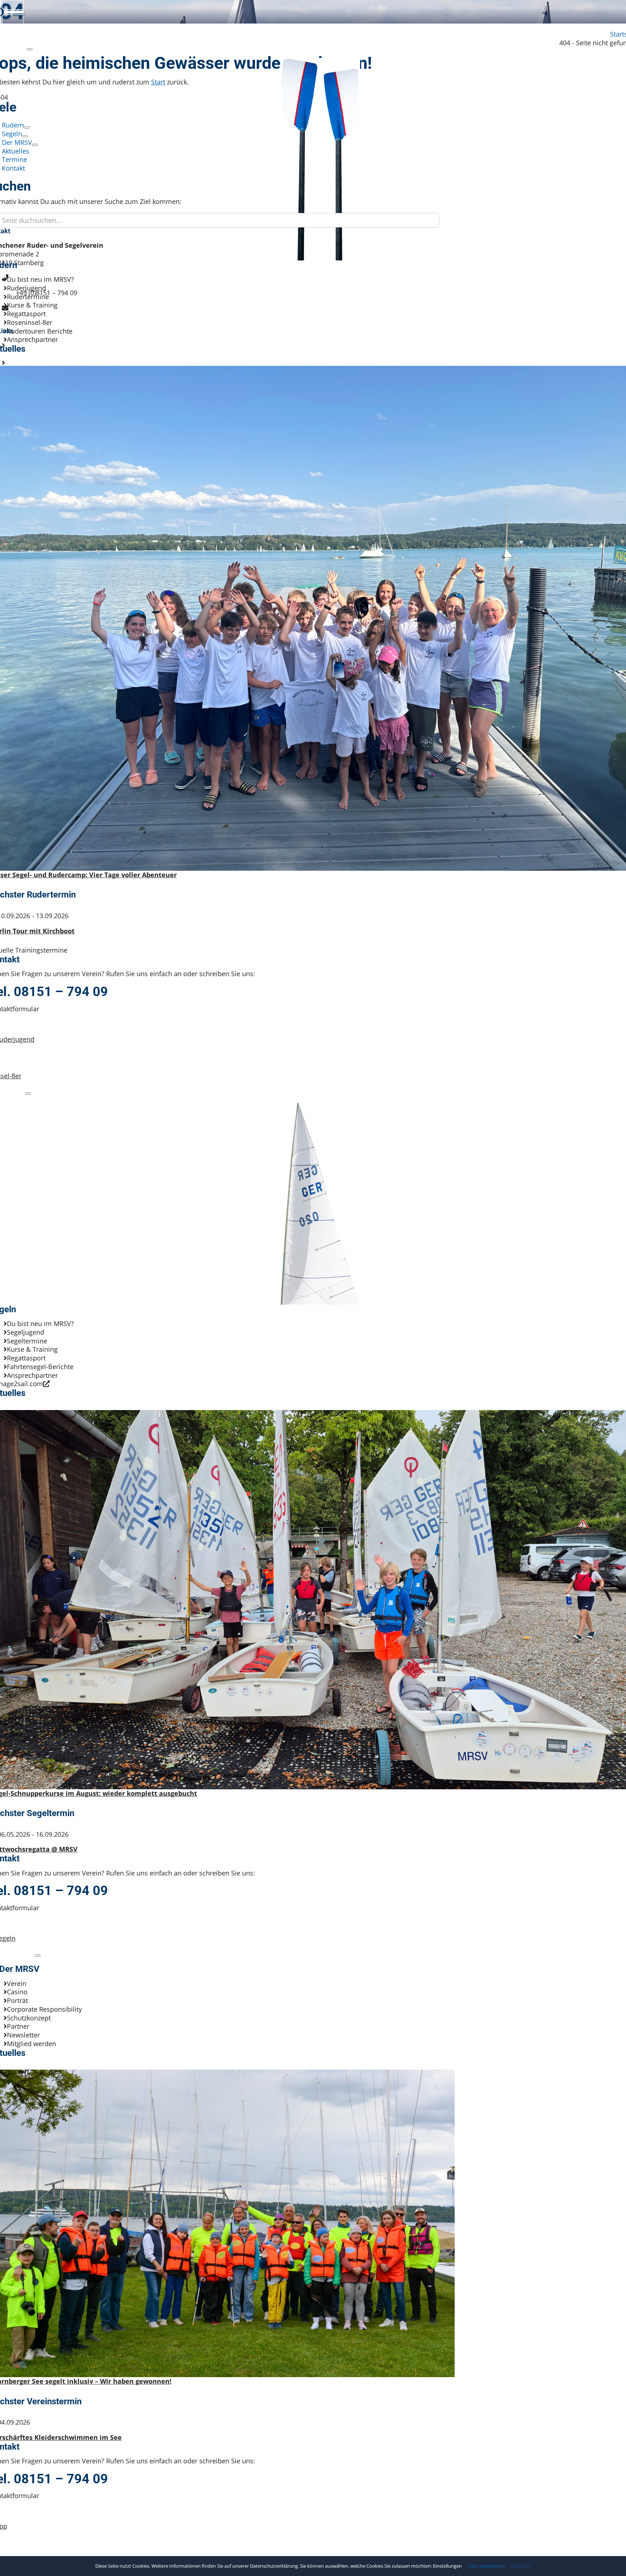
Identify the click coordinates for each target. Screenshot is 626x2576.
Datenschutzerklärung (274, 2566)
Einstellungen (448, 2566)
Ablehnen (520, 2566)
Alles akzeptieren (487, 2566)
